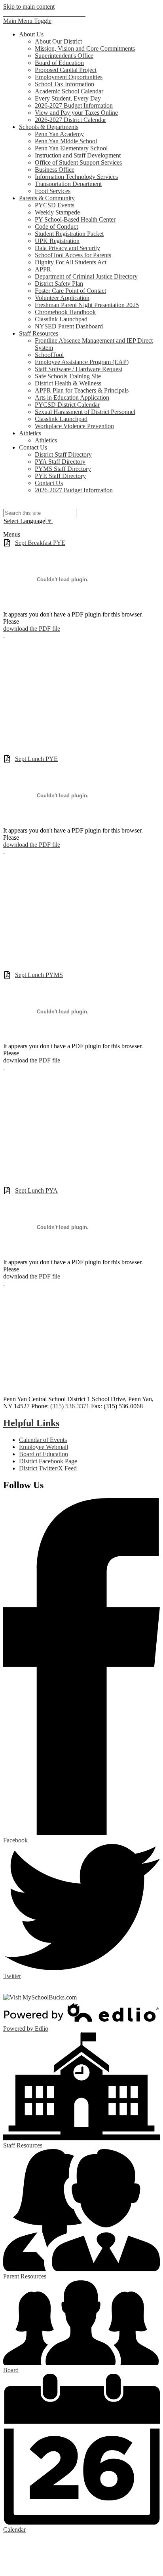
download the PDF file (32, 629)
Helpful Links (31, 1423)
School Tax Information (64, 84)
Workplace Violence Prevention (74, 426)
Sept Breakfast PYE (40, 543)
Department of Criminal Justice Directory (86, 276)
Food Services (53, 191)
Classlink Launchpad (61, 319)
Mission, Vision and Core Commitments (85, 48)
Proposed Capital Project (66, 70)
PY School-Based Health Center (75, 219)
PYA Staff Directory (60, 462)
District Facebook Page (48, 1461)
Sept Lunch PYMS (39, 975)
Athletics (46, 440)
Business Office (55, 170)
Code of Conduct (56, 227)
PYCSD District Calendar (67, 405)
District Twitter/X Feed (48, 1468)
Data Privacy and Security (67, 248)
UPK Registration (57, 241)
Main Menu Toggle (27, 21)
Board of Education (59, 63)
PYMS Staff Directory (63, 469)
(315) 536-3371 (70, 1406)
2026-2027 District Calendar (70, 120)
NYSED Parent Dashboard (69, 326)
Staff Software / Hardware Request (79, 369)
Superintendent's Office (64, 56)
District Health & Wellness (68, 383)
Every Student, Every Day (68, 98)
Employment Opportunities (69, 77)
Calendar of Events (43, 1440)
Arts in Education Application (72, 397)
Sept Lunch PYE (36, 759)
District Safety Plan (59, 284)
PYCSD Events (55, 205)
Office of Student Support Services (78, 162)
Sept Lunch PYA (36, 1190)
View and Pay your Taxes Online (76, 113)
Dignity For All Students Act (71, 262)
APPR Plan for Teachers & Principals (82, 390)
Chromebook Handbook (65, 312)
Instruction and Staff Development (78, 155)
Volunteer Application (62, 298)
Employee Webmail (44, 1447)
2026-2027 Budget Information (74, 105)
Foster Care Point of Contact (70, 291)
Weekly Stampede (57, 212)
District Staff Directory (63, 454)
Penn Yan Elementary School (71, 148)
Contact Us (49, 483)
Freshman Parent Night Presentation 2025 (87, 305)
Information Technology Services (76, 177)
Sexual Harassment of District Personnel (85, 412)
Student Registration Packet (69, 234)
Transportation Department (68, 184)
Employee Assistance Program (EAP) (82, 362)
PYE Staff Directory (60, 476)
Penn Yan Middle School (66, 141)
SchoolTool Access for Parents (73, 255)
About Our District (58, 41)
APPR (43, 269)
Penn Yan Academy (59, 134)
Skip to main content (29, 7)
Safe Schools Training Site (68, 376)
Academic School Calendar (69, 91)
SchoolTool (49, 355)
